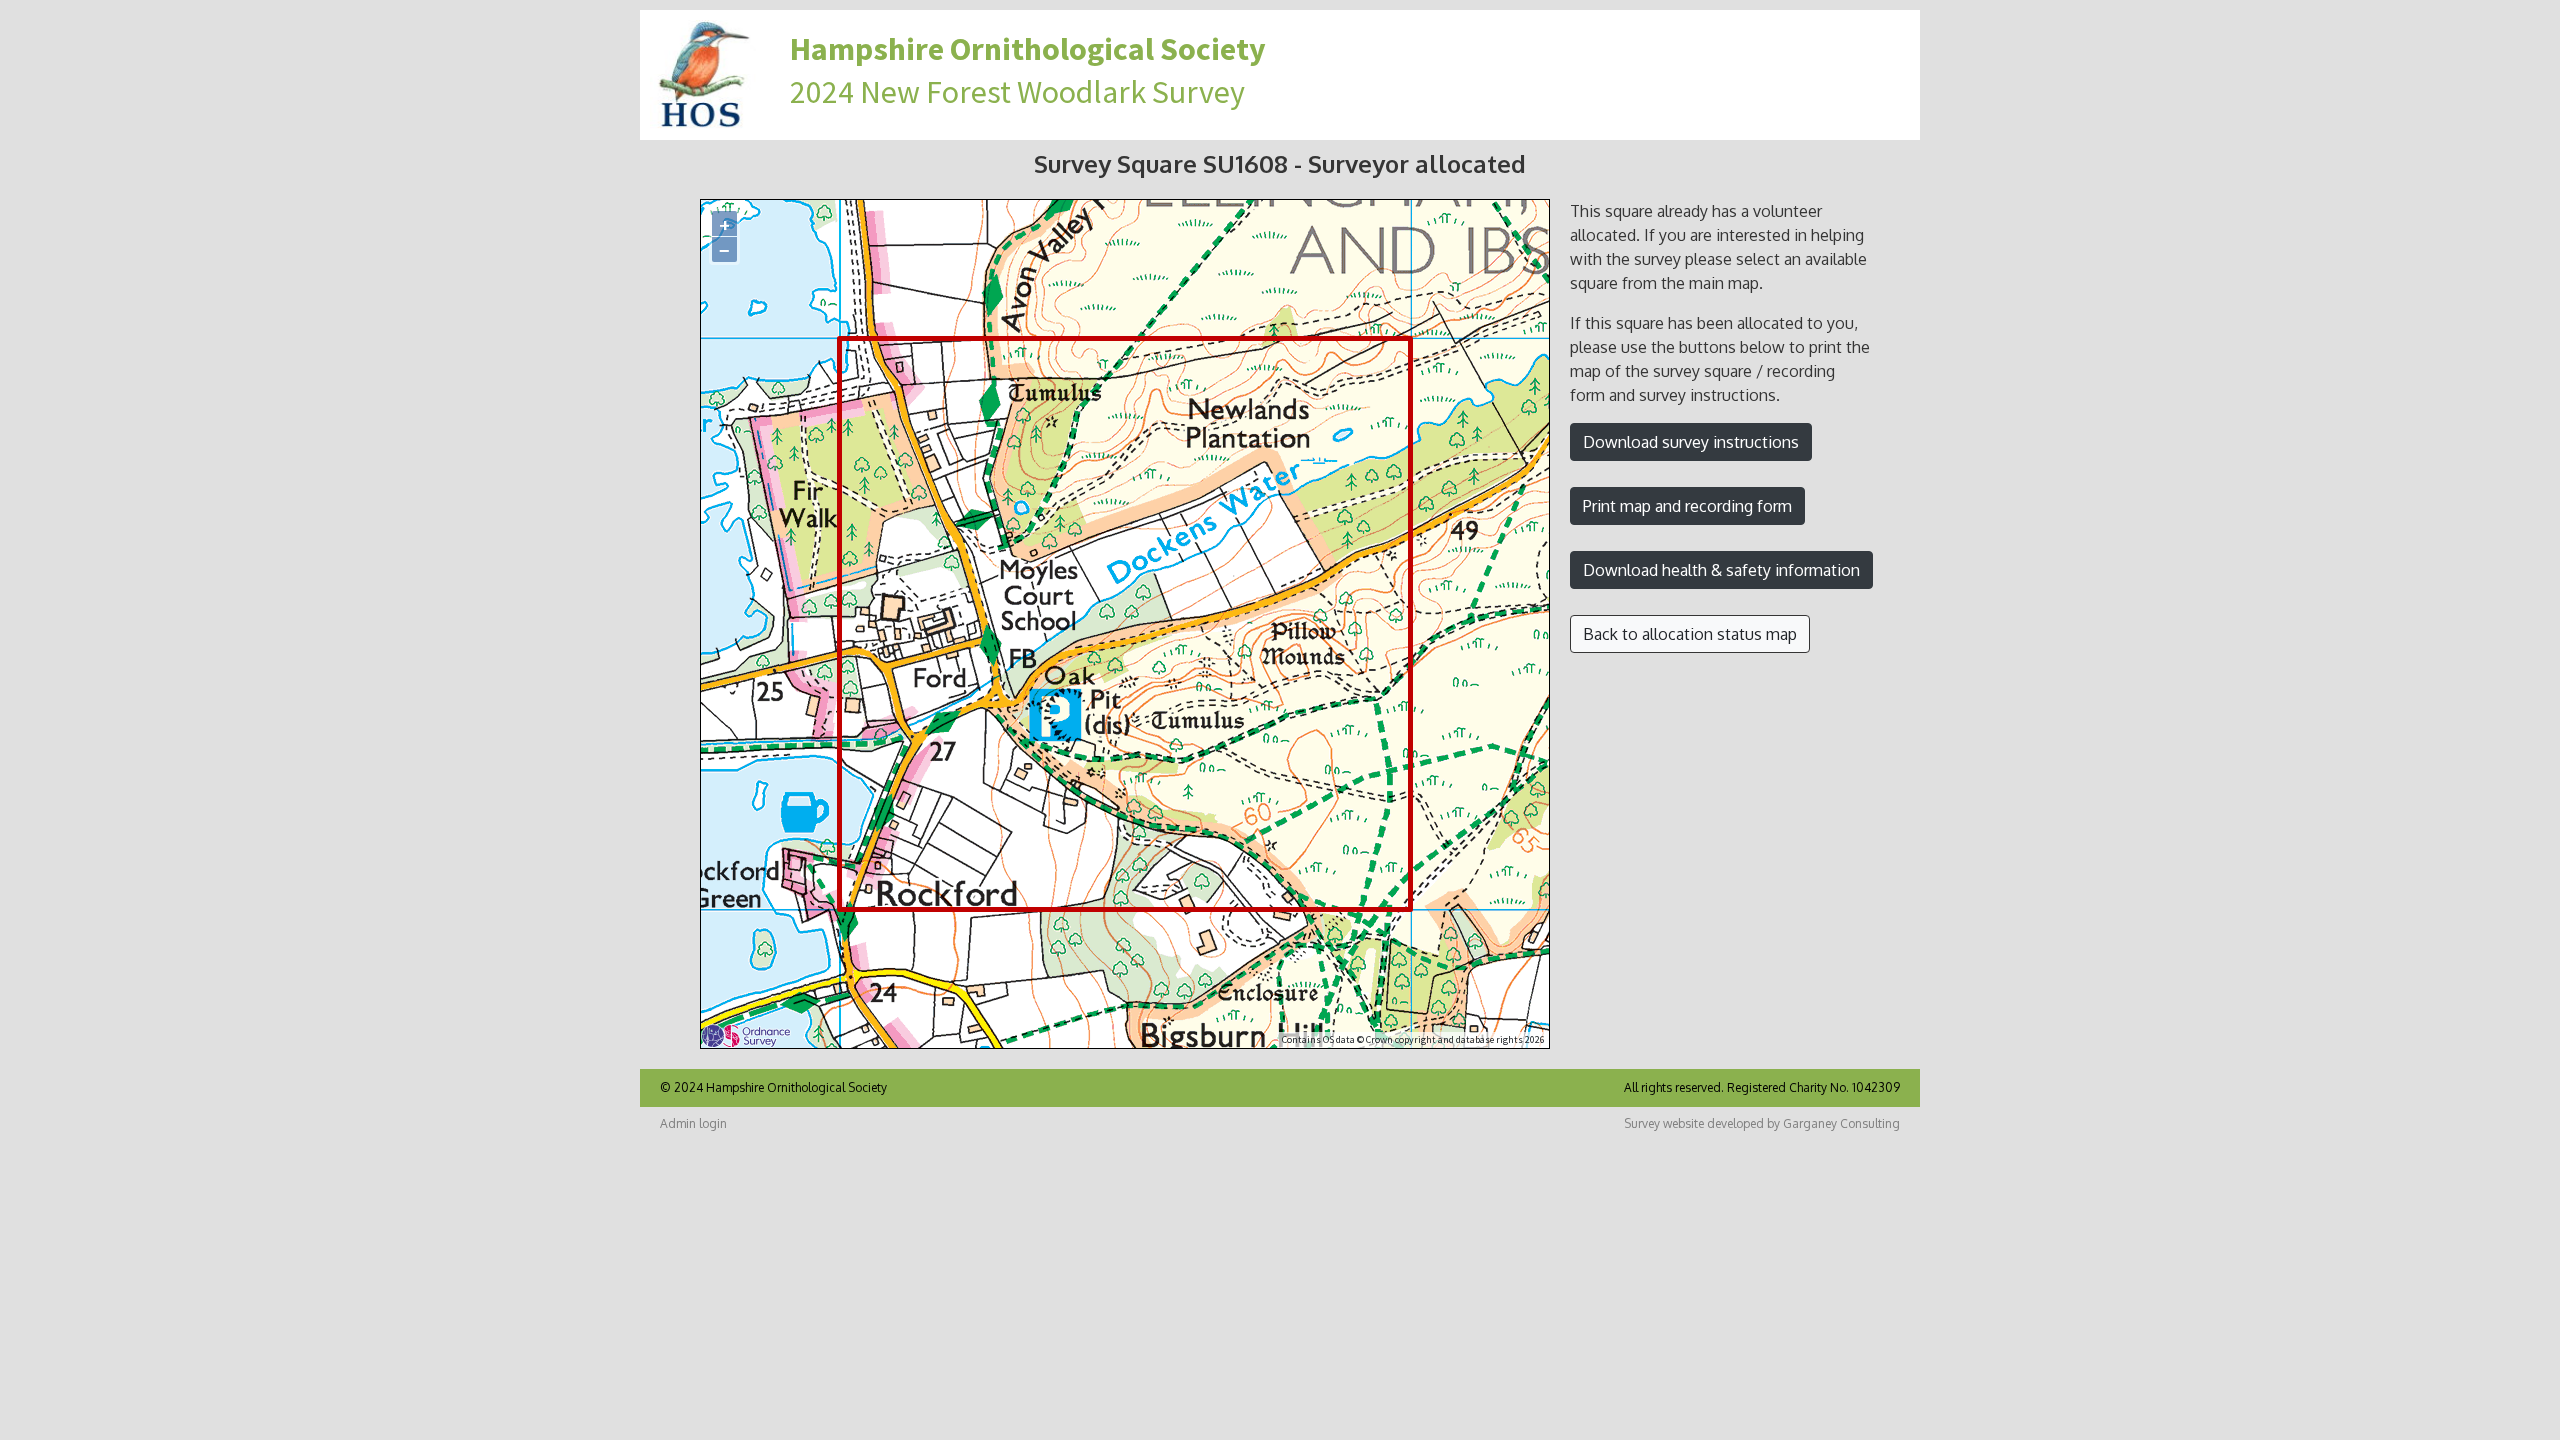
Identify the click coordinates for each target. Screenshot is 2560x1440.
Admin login (693, 1123)
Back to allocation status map (1690, 634)
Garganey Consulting (1841, 1123)
